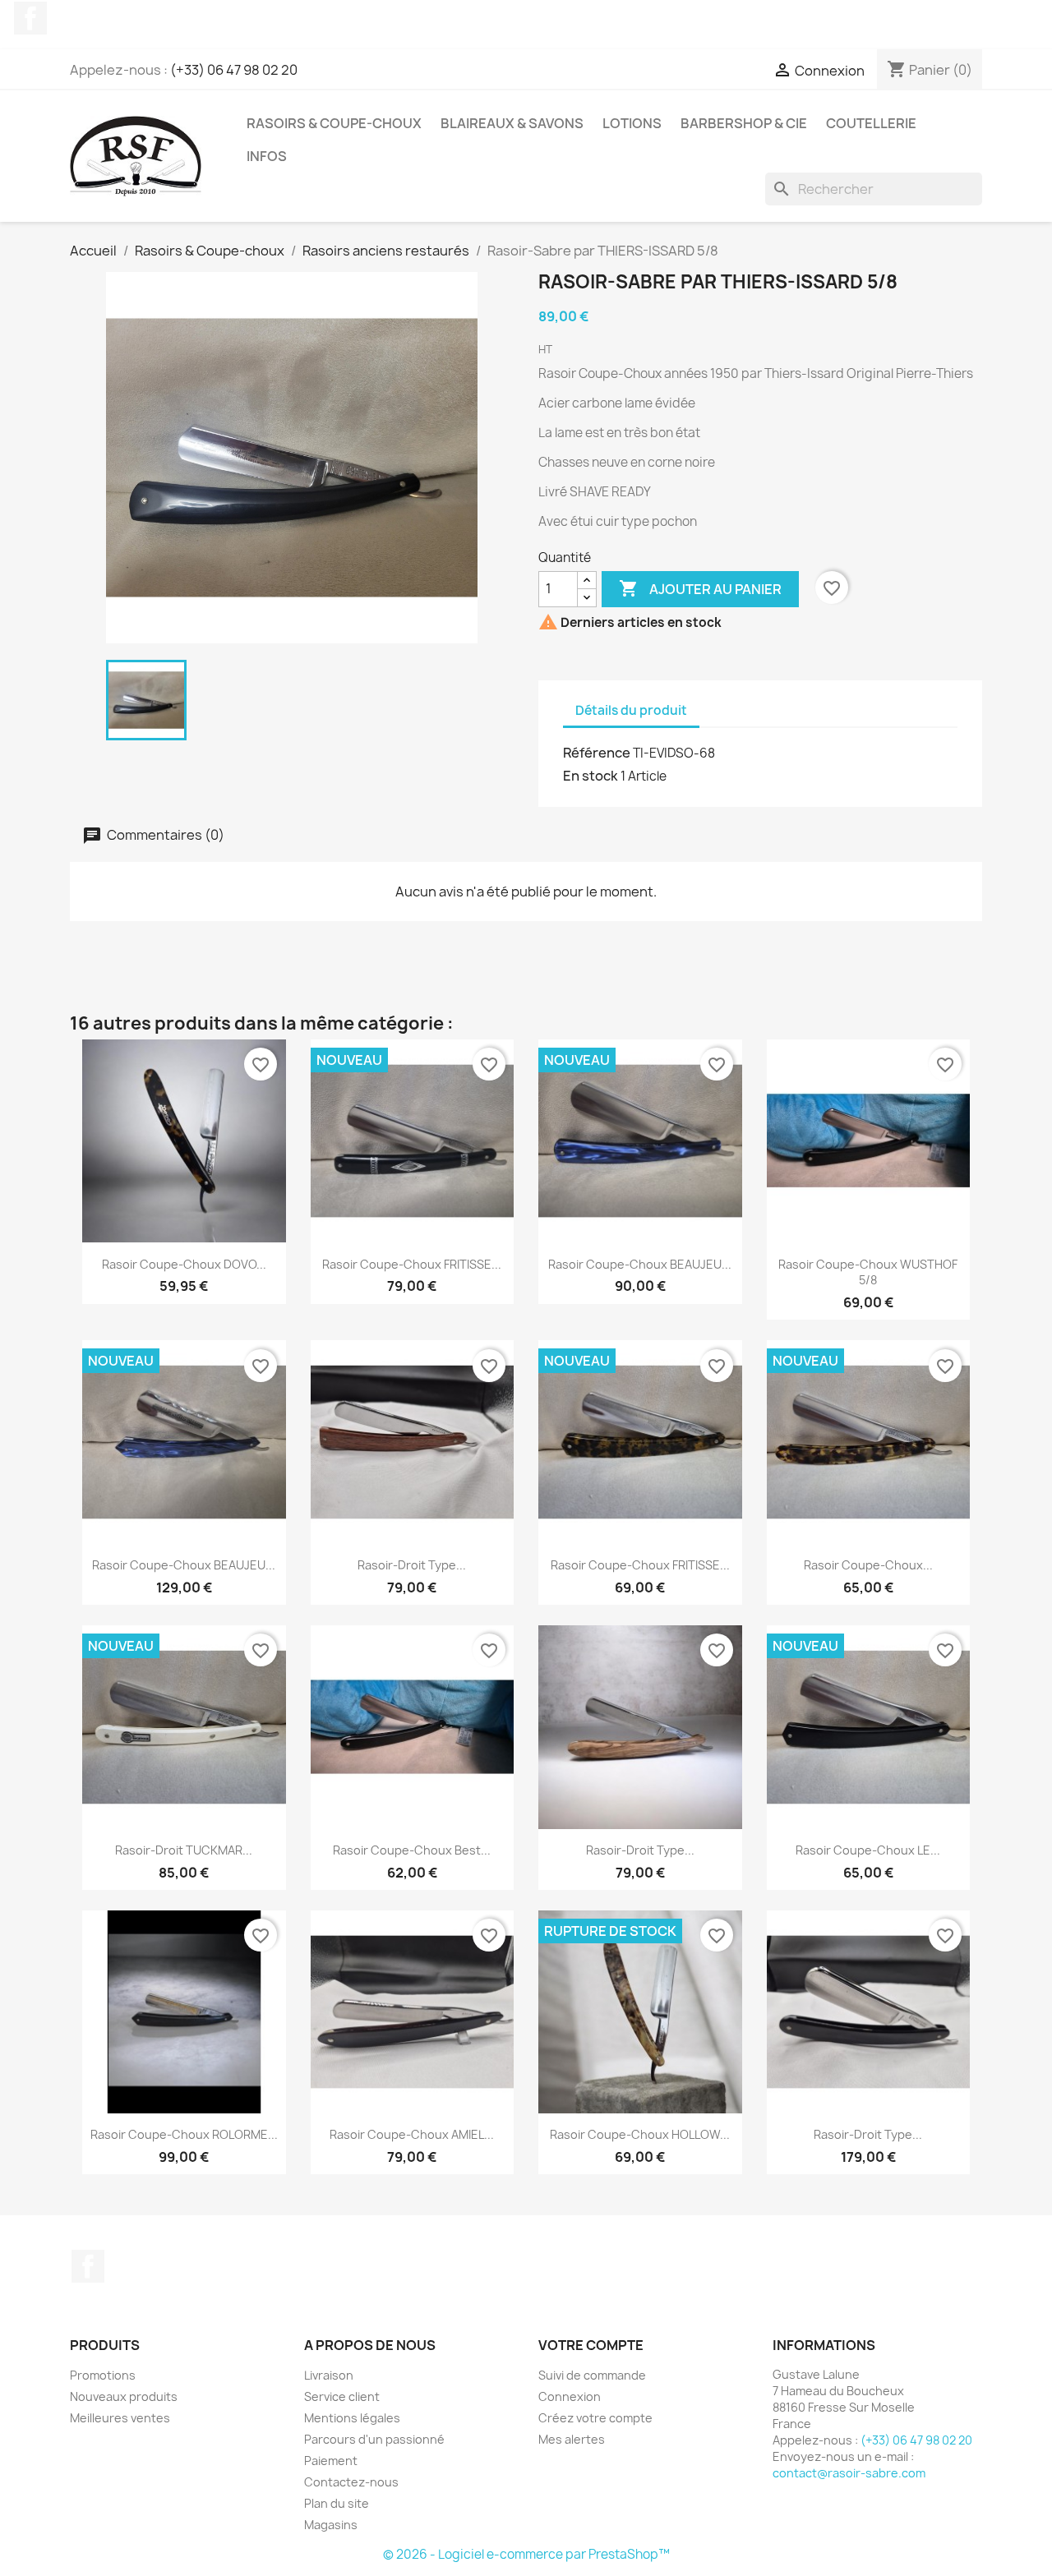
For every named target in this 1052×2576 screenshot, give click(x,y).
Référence (597, 753)
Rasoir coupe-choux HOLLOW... (640, 2134)
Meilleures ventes (120, 2418)
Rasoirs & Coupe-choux (334, 123)
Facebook (30, 18)
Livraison (329, 2375)
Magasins (331, 2525)
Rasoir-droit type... (412, 1565)
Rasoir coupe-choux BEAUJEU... (640, 1264)
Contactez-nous (351, 2482)
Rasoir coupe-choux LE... (868, 1850)
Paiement (331, 2461)
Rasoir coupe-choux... (868, 1565)
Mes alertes (572, 2439)
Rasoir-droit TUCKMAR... (184, 1850)
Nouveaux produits (124, 2396)
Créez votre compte (595, 2418)
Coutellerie (871, 123)
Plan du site (337, 2503)
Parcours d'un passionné (374, 2439)
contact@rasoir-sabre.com (849, 2473)
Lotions (632, 123)
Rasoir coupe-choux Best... (412, 1850)
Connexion (570, 2396)
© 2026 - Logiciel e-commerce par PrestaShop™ (526, 2554)
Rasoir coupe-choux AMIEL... (412, 2134)
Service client (342, 2396)
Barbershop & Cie (744, 123)
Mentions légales (352, 2418)
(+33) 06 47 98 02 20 (234, 70)
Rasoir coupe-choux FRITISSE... (412, 1264)
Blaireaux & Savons (512, 123)
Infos (267, 156)
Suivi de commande (592, 2375)
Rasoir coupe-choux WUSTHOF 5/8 (868, 1272)
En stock (591, 776)
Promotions (103, 2375)
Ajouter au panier (700, 588)
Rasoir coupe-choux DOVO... (184, 1264)
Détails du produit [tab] (631, 710)
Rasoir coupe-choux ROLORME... (184, 2134)
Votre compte (591, 2345)
